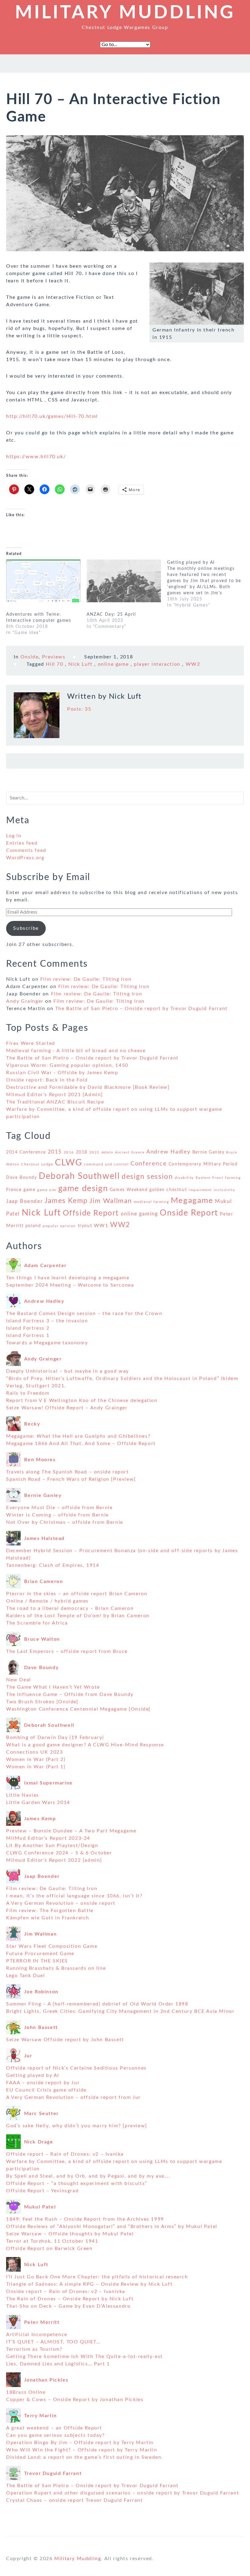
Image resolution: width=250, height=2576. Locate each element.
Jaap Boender (24, 1201)
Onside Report (189, 1213)
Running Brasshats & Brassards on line (56, 1968)
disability (184, 1178)
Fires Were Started (31, 1043)
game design (83, 1188)
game (29, 1190)
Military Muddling (125, 13)
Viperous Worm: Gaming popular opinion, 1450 (67, 1065)
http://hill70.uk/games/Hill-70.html (52, 416)
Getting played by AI (33, 2075)
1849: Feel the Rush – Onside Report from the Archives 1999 (85, 2219)
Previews (54, 657)
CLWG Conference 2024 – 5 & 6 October (59, 1853)
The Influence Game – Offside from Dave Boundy (70, 1694)
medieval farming (152, 1202)
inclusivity (225, 1190)
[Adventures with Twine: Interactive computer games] (43, 581)
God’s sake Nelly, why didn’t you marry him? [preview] (77, 2126)
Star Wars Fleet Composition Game (52, 1946)
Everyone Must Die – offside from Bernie (59, 1508)
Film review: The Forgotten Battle (50, 1911)
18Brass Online (26, 2392)
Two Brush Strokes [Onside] (42, 1702)
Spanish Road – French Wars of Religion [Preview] (71, 1479)
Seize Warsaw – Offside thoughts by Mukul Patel (70, 2234)
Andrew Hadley (168, 1152)
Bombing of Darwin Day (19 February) (55, 1737)
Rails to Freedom (28, 1393)
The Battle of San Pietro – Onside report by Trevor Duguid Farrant (141, 1009)
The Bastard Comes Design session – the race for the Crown (84, 1313)
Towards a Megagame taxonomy (47, 1343)
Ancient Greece (130, 1152)
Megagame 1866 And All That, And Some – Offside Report (81, 1444)
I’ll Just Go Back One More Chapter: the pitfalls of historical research (97, 2277)
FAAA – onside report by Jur (43, 2083)
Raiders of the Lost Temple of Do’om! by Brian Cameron (78, 1616)
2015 (55, 1152)
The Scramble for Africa (37, 1623)
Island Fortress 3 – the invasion (47, 1321)
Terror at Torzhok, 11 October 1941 (52, 2241)
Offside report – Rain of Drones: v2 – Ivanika (65, 2154)
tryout (85, 1226)
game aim (47, 1190)
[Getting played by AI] (207, 584)
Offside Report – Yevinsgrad (42, 2191)
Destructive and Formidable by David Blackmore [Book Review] (88, 1087)
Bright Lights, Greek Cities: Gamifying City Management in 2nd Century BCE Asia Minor (120, 2011)
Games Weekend (129, 1190)
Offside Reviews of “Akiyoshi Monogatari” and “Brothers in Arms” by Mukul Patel (112, 2226)
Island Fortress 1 (28, 1335)
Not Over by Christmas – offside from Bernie (65, 1522)
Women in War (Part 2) (36, 1759)
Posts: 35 (79, 709)
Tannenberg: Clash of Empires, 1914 (53, 1565)
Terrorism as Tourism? (34, 2349)
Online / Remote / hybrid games (47, 1601)
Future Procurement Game (40, 1954)
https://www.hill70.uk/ (36, 457)
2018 (82, 1152)
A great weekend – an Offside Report (54, 2428)
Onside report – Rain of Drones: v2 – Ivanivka (66, 2292)
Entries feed (22, 843)
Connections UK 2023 (34, 1752)
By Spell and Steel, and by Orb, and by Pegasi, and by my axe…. (88, 2176)
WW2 (193, 664)
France (14, 1190)
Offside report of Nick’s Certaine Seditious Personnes (76, 2068)
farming (233, 1178)
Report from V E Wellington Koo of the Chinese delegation (82, 1400)
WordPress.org (25, 858)
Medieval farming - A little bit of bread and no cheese (76, 1051)
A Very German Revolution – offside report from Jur (73, 2097)
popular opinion (59, 1226)
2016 (69, 1152)
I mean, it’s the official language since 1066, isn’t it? (74, 1896)
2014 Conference (26, 1152)
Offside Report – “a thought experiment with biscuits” (77, 2183)
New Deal (19, 1680)
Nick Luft (80, 664)
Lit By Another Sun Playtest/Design (52, 1846)
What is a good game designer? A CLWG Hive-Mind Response (85, 1745)
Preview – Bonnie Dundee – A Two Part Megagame (71, 1831)
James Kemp (66, 1201)
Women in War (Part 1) (36, 1767)
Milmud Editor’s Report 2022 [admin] (54, 1860)
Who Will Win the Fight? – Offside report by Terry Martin (82, 2450)
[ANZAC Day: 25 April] (124, 581)
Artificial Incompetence (37, 2335)
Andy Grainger (25, 1001)
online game (113, 664)
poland (33, 1226)
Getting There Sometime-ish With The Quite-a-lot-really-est (84, 2357)
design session (147, 1177)
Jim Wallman (111, 1201)
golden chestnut (168, 1190)
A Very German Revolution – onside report (61, 1903)
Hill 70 (54, 664)
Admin (107, 1152)
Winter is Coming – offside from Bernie (57, 1515)
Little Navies (23, 1795)
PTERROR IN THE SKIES (37, 1961)
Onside (30, 657)
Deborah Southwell (79, 1176)
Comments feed (26, 850)
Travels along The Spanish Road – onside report (68, 1472)
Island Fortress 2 (28, 1328)
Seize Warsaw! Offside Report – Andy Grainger (67, 1408)
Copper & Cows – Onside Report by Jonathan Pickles (75, 2400)
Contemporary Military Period (203, 1164)
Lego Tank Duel (25, 1976)
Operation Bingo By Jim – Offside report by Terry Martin (80, 2443)
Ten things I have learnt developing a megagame (68, 1278)
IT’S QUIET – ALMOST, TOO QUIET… (53, 2342)
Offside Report (91, 1213)
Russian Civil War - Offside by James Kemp (62, 1073)
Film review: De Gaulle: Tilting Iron (86, 979)
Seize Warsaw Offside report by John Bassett (65, 2040)
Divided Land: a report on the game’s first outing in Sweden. (85, 2457)
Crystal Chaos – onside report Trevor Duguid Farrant (75, 2500)
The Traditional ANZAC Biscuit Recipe (55, 1102)
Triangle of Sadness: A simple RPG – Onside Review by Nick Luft (89, 2284)
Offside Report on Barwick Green (49, 2248)
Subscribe (26, 928)
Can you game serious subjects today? (55, 2435)
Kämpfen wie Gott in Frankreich (48, 1918)
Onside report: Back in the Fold (47, 1080)
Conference (149, 1164)
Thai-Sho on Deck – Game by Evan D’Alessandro (68, 2306)
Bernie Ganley (209, 1152)
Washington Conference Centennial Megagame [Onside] (78, 1709)
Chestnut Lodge (37, 1164)
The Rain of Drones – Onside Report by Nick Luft (70, 2299)
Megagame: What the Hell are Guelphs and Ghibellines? (78, 1436)
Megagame (192, 1201)
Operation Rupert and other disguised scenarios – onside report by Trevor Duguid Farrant (123, 2493)
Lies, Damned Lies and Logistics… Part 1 (58, 2364)
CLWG (68, 1163)
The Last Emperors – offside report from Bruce (67, 1651)
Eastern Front (210, 1178)
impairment (200, 1190)
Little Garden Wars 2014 (38, 1802)
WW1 (101, 1226)
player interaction (157, 664)
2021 (95, 1152)
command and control (106, 1164)
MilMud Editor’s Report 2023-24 (48, 1838)
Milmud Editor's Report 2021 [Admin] (55, 1095)
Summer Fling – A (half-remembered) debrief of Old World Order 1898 (97, 2004)
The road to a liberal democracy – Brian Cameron (70, 1608)
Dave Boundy (22, 1178)
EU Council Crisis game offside (46, 2090)
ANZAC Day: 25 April (111, 614)
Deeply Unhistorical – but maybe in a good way (68, 1371)
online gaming (139, 1214)
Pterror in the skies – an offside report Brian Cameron (77, 1594)
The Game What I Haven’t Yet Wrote (53, 1687)
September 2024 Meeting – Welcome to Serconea (70, 1285)
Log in (14, 836)
